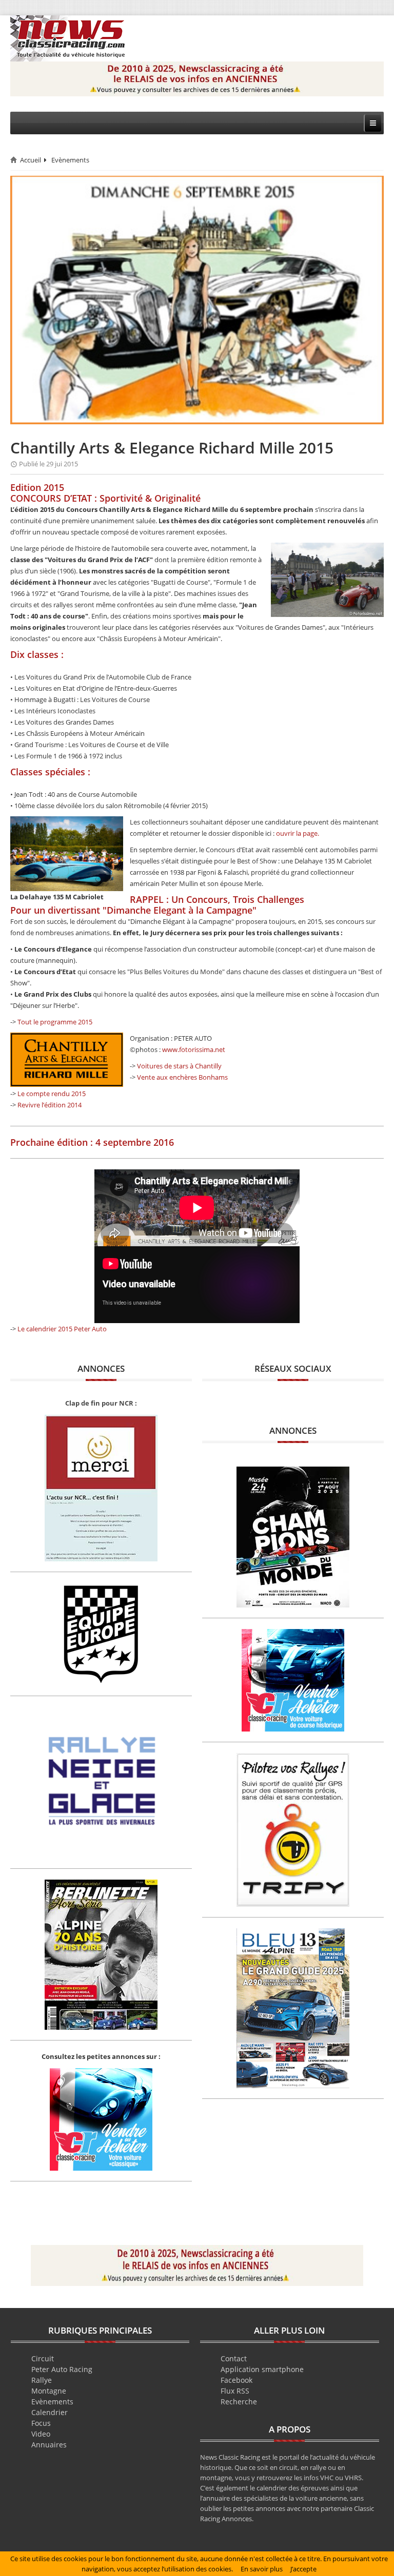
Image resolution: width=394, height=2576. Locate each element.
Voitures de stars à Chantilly (179, 1066)
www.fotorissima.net (194, 1049)
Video (41, 2434)
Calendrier (50, 2412)
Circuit (43, 2358)
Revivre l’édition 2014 (50, 1105)
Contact (234, 2358)
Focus (41, 2423)
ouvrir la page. (298, 833)
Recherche (239, 2402)
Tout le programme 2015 (55, 1022)
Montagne (49, 2391)
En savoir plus (262, 2569)
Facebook (237, 2380)
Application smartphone (262, 2369)
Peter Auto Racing (62, 2369)
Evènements (70, 160)
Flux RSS (235, 2391)
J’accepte (303, 2569)
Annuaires (49, 2445)
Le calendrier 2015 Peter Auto (62, 1329)
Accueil (31, 160)
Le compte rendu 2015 (52, 1094)
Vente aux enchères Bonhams (182, 1077)
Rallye (42, 2380)
